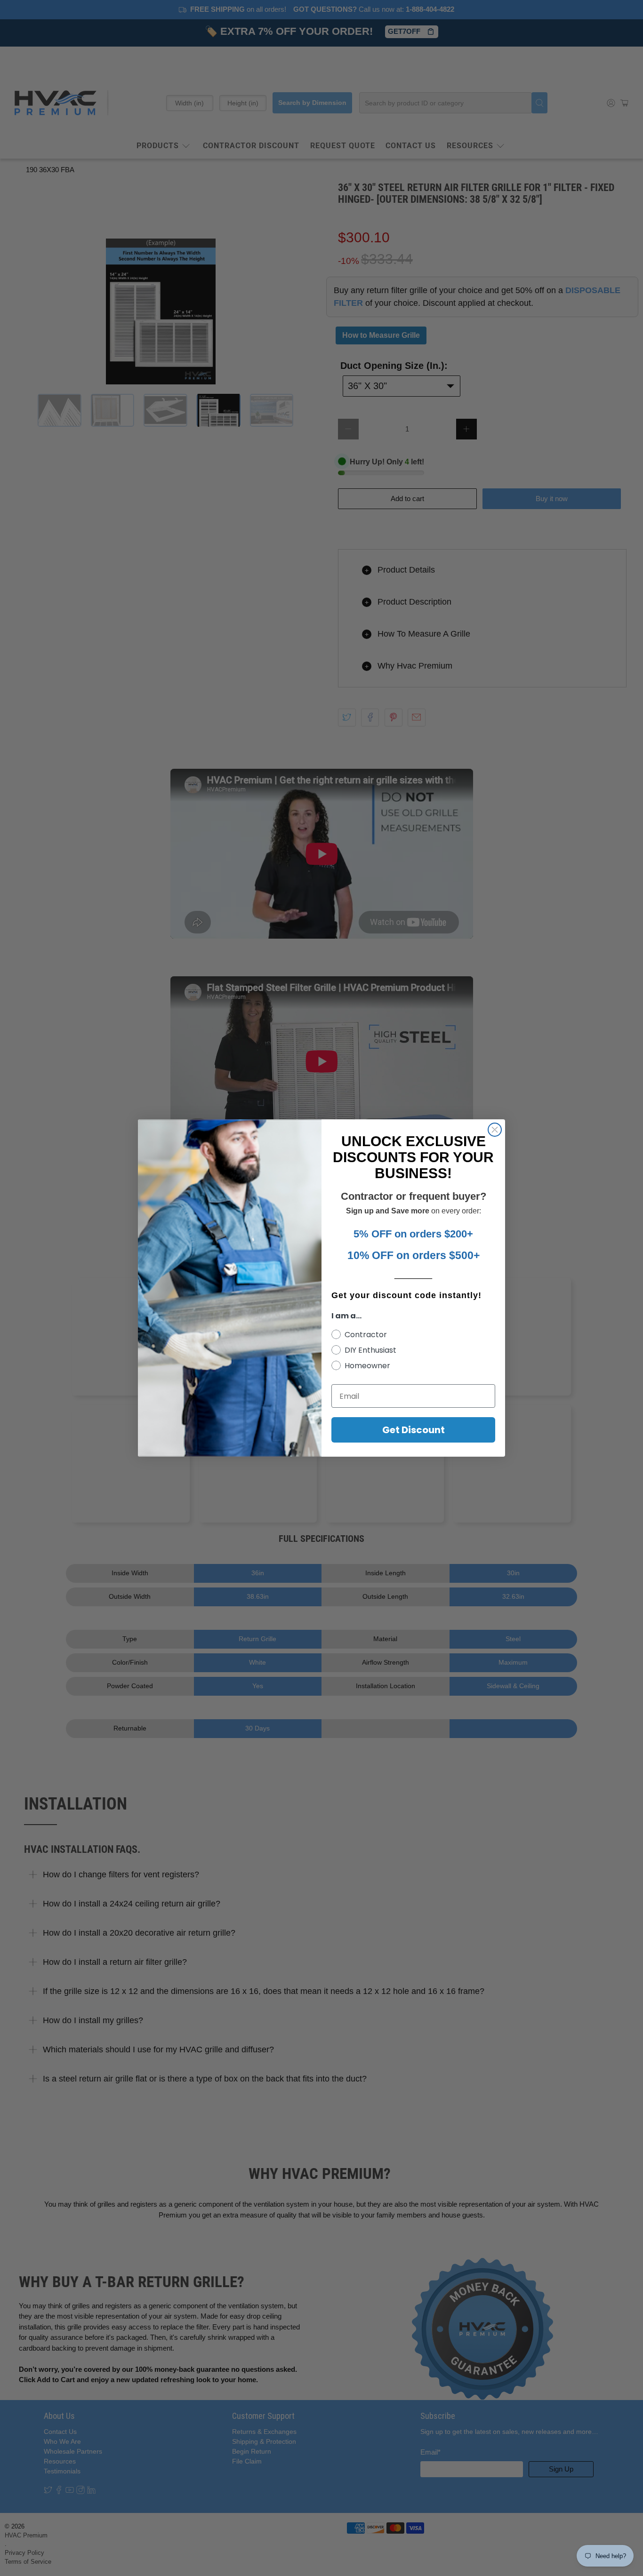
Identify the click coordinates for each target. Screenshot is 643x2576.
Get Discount (414, 1430)
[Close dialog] (495, 1130)
